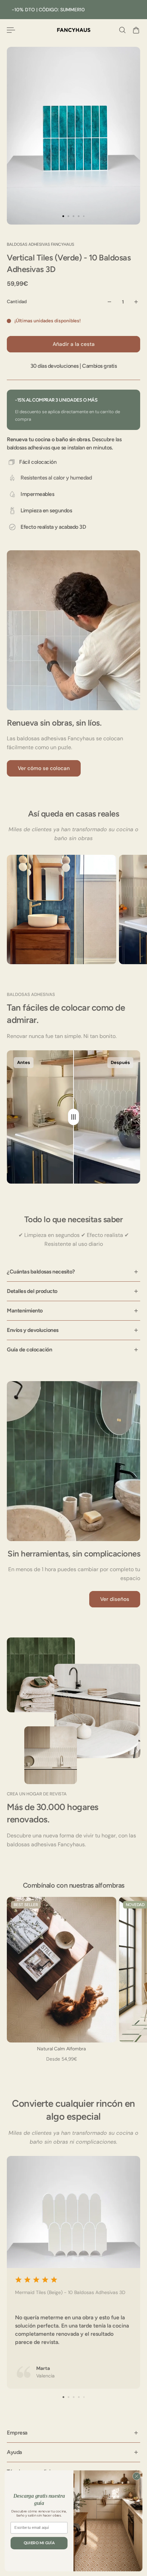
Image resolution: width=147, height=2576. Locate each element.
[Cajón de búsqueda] (122, 30)
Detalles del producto (32, 1291)
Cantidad (17, 302)
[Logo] (74, 30)
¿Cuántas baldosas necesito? (41, 1272)
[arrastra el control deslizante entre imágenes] (73, 1117)
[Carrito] (136, 30)
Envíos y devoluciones (33, 1330)
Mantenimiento (25, 1311)
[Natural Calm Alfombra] (62, 1970)
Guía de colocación (29, 1350)
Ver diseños (115, 1599)
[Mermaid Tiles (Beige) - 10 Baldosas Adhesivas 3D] (73, 2272)
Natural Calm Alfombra (61, 2049)
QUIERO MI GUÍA (39, 2543)
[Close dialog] (137, 2476)
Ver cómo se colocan (44, 768)
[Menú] (11, 30)
